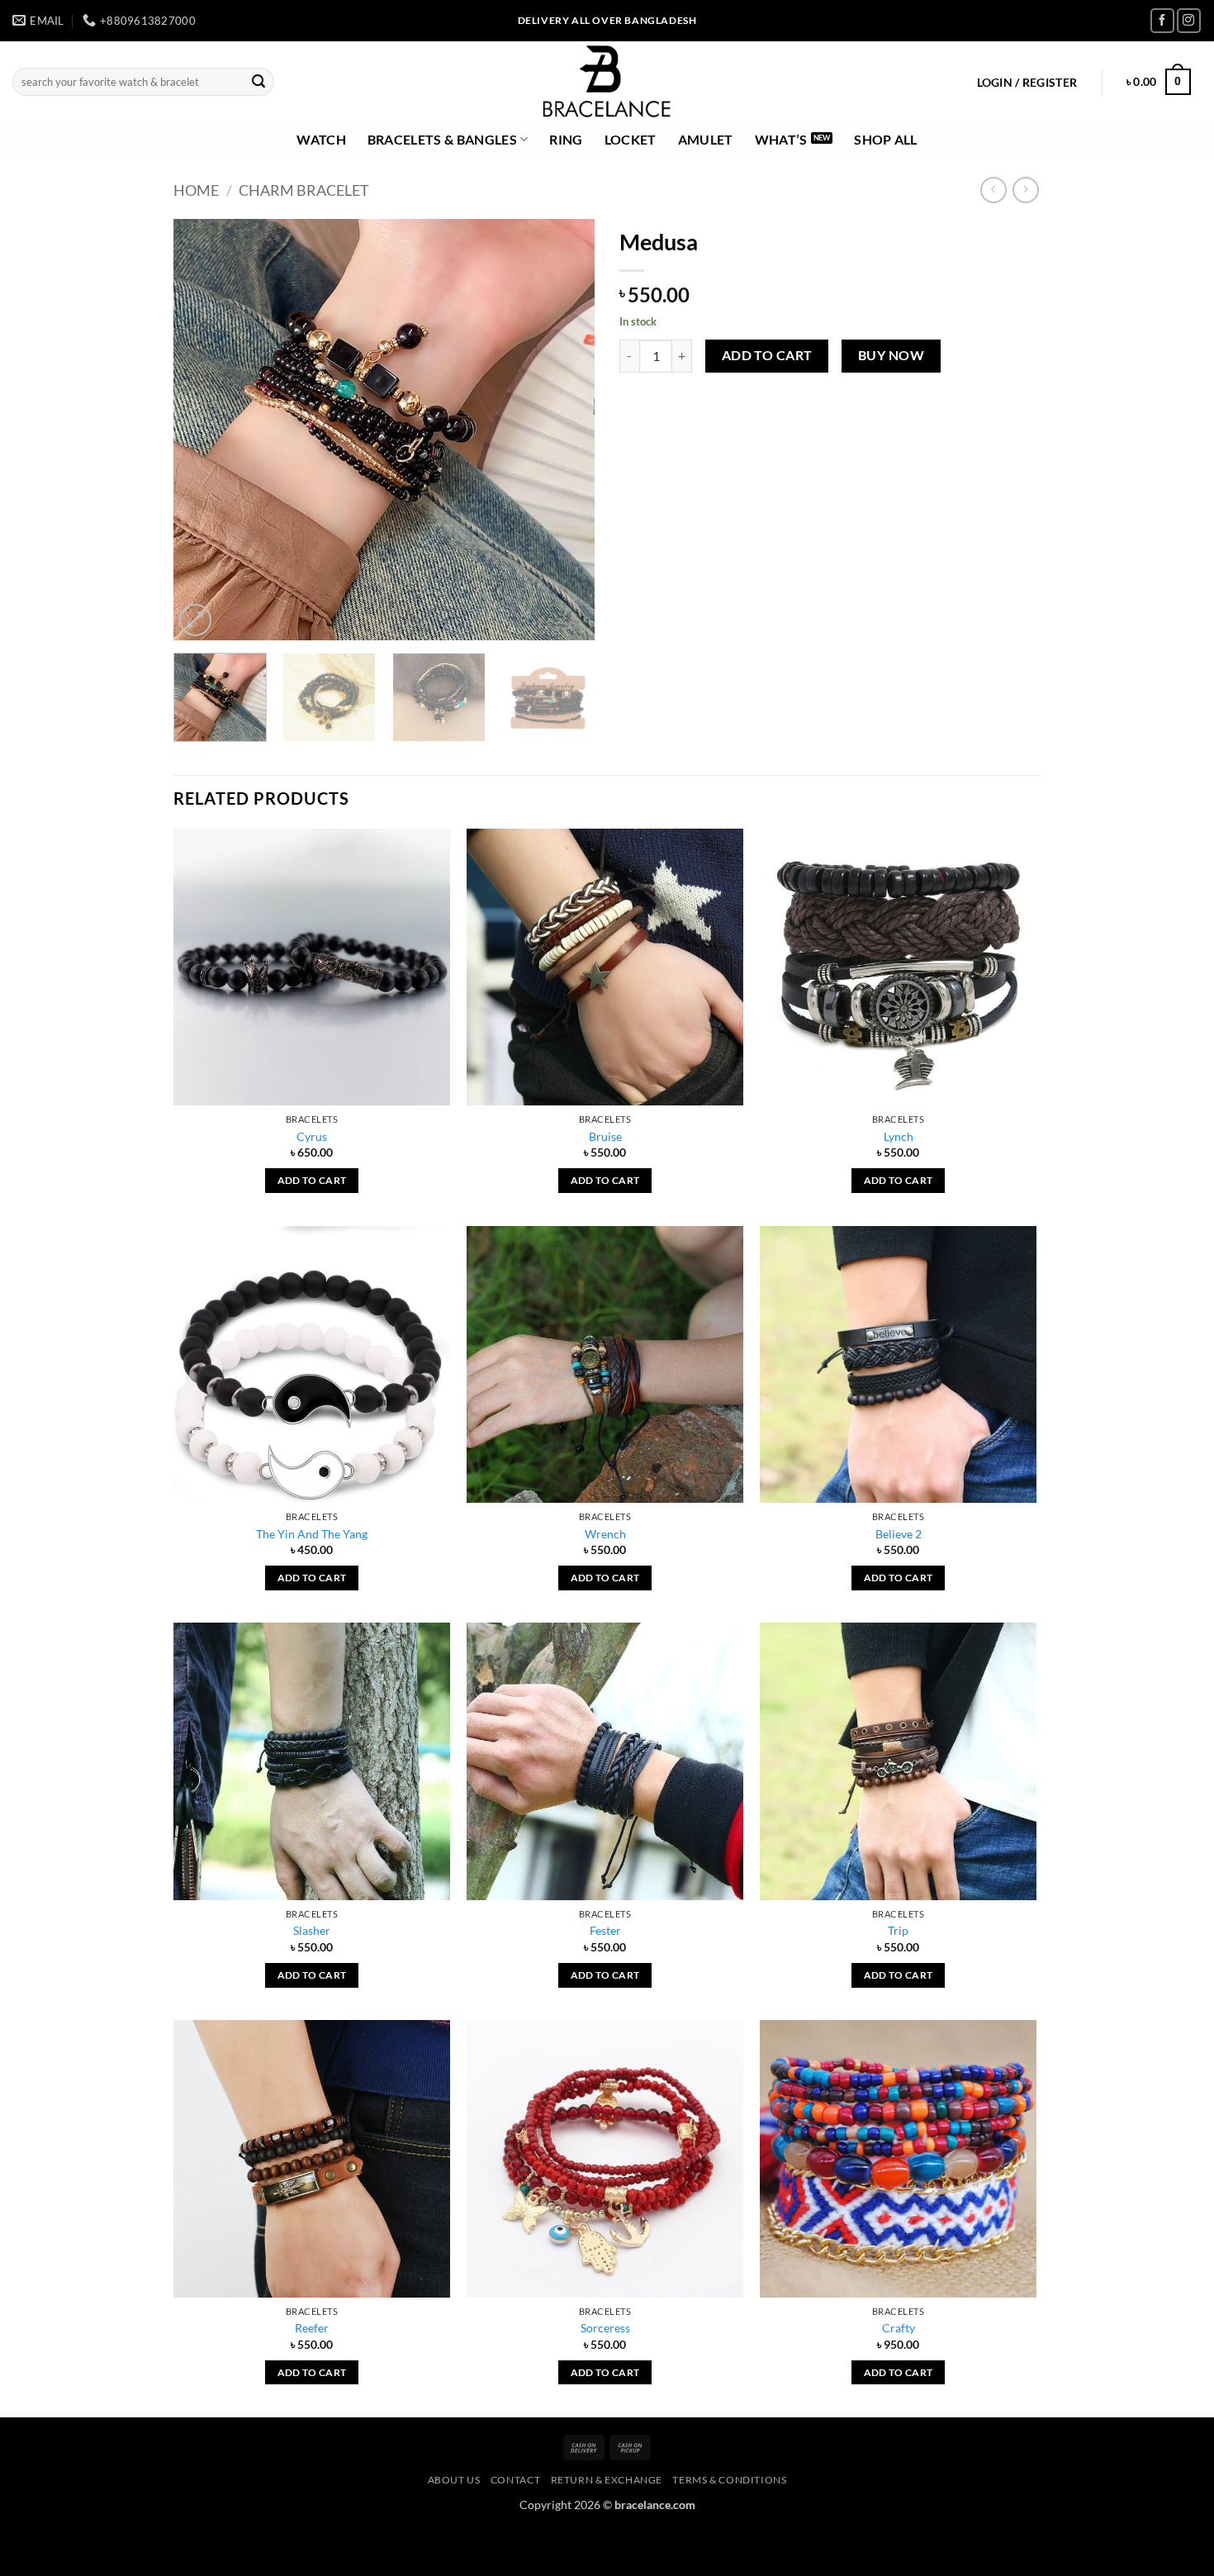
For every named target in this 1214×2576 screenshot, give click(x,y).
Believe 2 (899, 1534)
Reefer (312, 2328)
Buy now (891, 355)
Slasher (312, 1930)
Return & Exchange (607, 2480)
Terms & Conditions (729, 2480)
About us (454, 2480)
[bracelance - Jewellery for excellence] (607, 82)
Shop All (886, 139)
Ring (566, 139)
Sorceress (605, 2328)
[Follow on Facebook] (1162, 20)
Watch (321, 139)
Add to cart (767, 355)
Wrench (605, 1534)
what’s (781, 139)
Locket (631, 139)
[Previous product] (1025, 190)
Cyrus (312, 1136)
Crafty (899, 2328)
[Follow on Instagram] (1189, 20)
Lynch (899, 1136)
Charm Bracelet (304, 190)
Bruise (605, 1136)
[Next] (566, 430)
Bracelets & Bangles (442, 139)
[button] (1027, 83)
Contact (515, 2480)
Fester (605, 1930)
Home (196, 190)
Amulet (706, 139)
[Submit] (258, 82)
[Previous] (202, 430)
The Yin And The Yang (312, 1534)
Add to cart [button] (312, 1180)
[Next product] (993, 190)
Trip (898, 1930)
